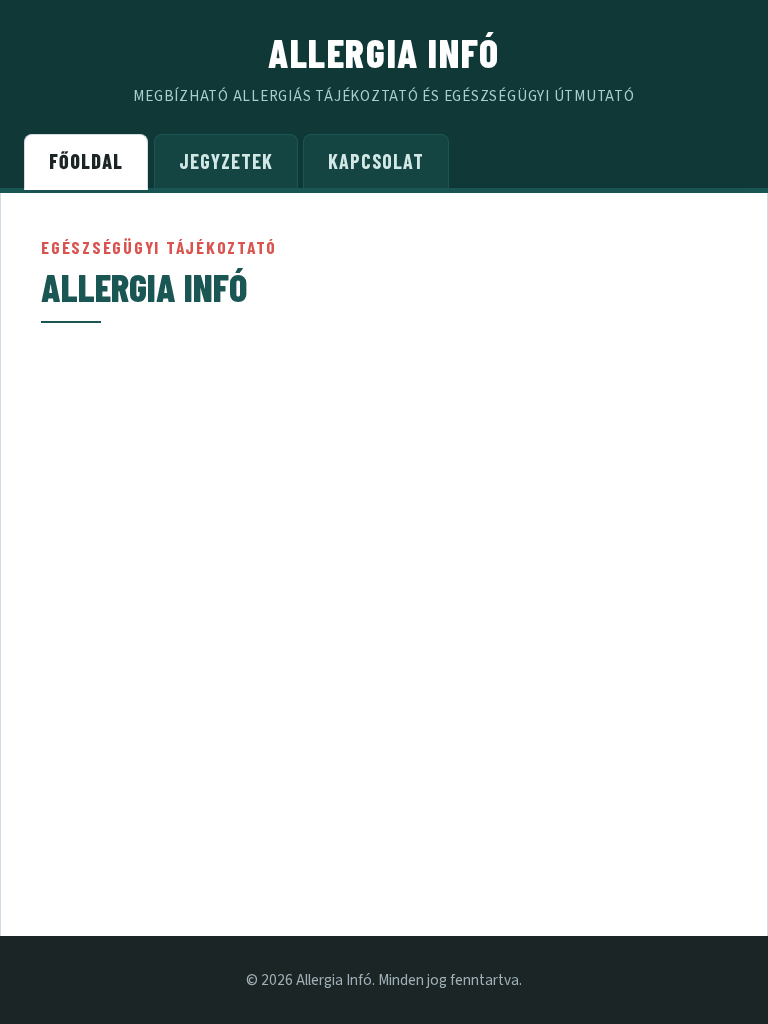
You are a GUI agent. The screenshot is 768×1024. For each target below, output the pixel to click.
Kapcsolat (376, 161)
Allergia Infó (384, 52)
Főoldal (86, 161)
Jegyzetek (226, 161)
